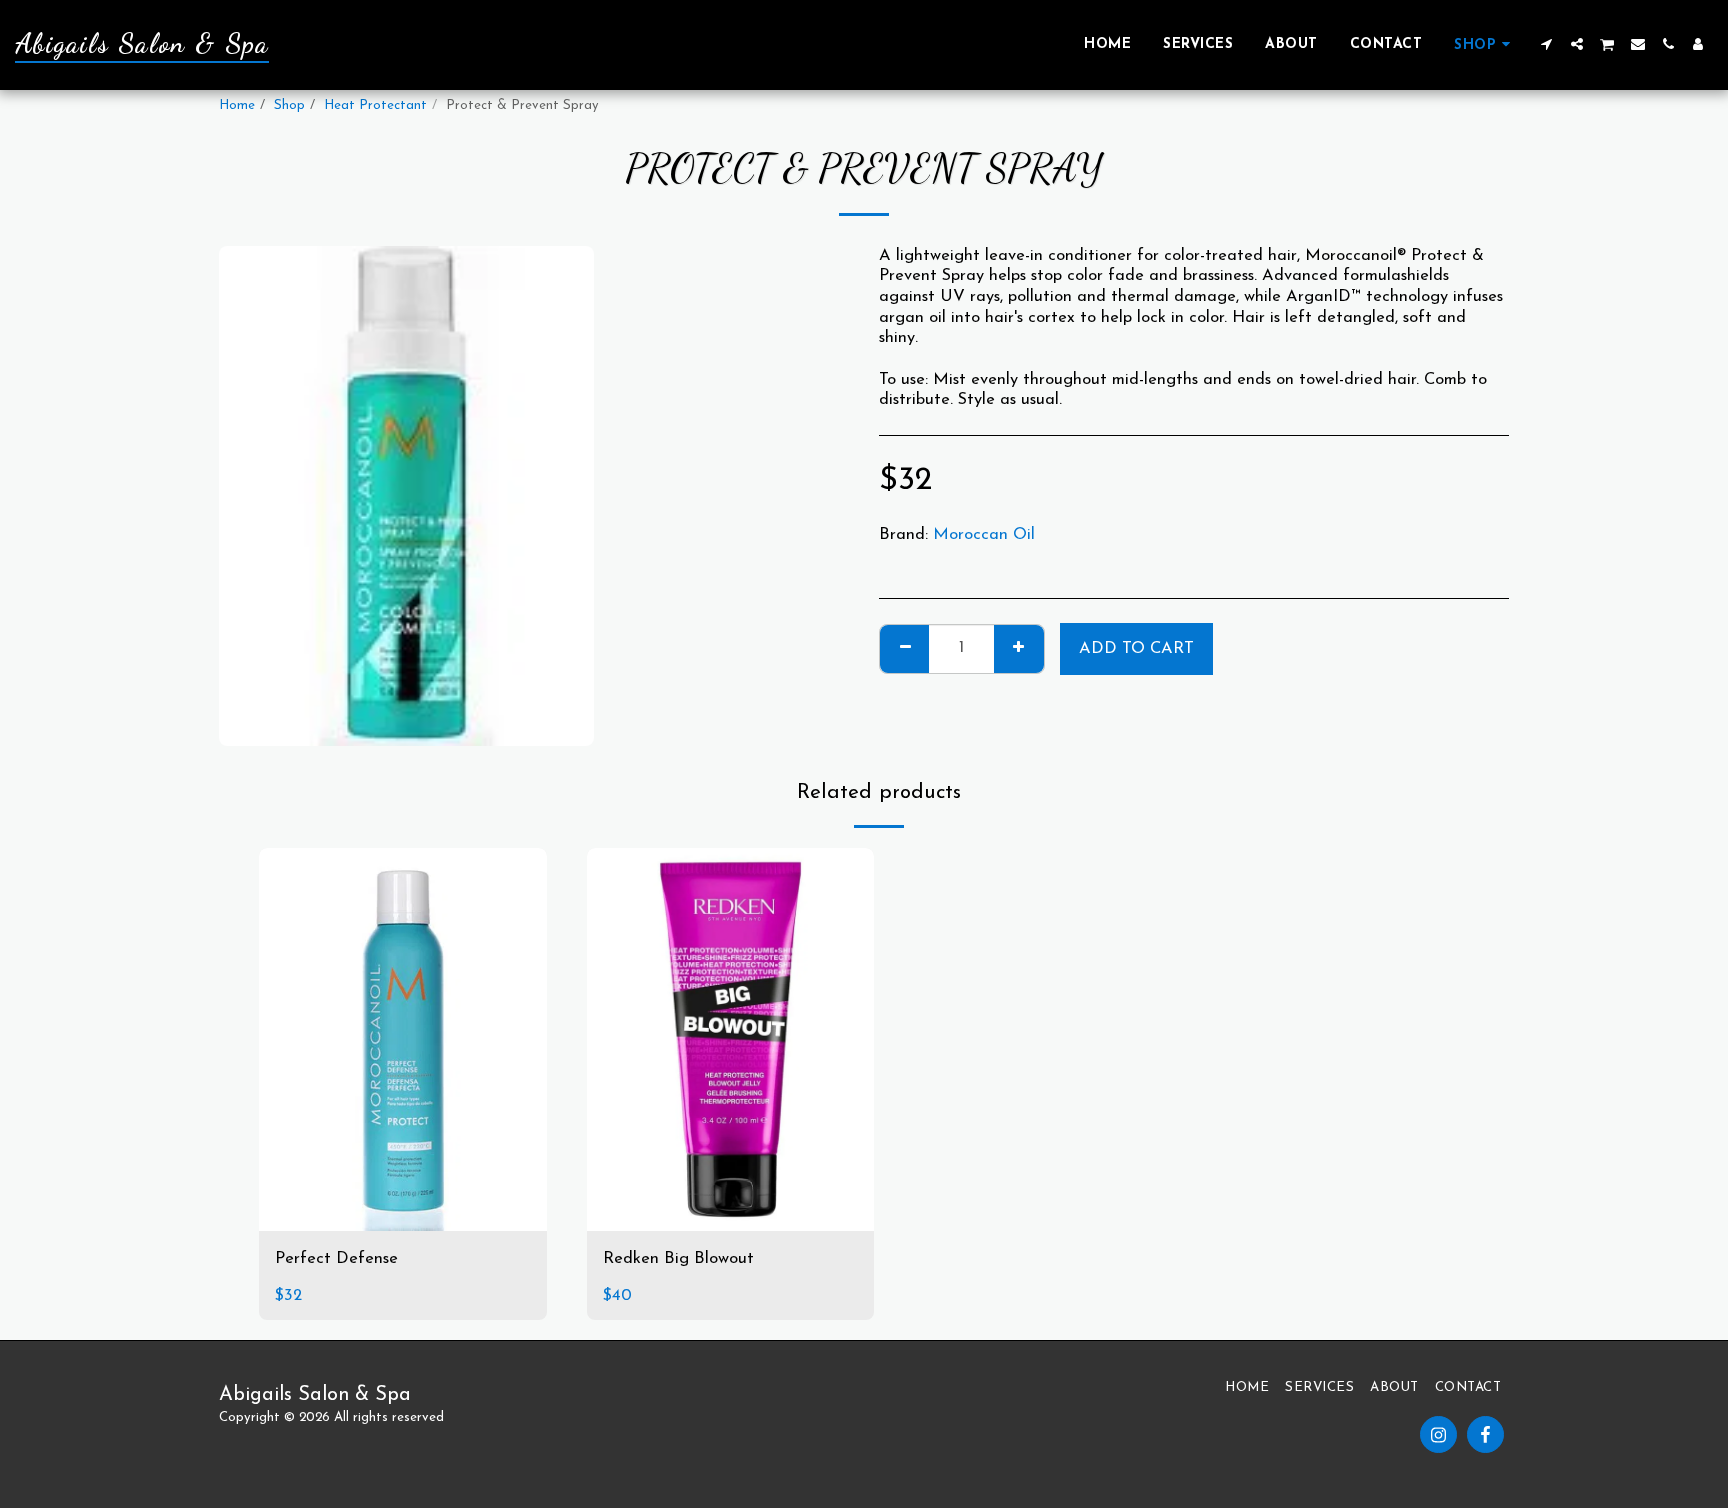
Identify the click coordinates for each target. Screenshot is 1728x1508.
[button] (1547, 44)
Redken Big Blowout (678, 1259)
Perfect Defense (336, 1259)
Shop (289, 105)
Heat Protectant (375, 105)
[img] (403, 1039)
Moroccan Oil (984, 535)
